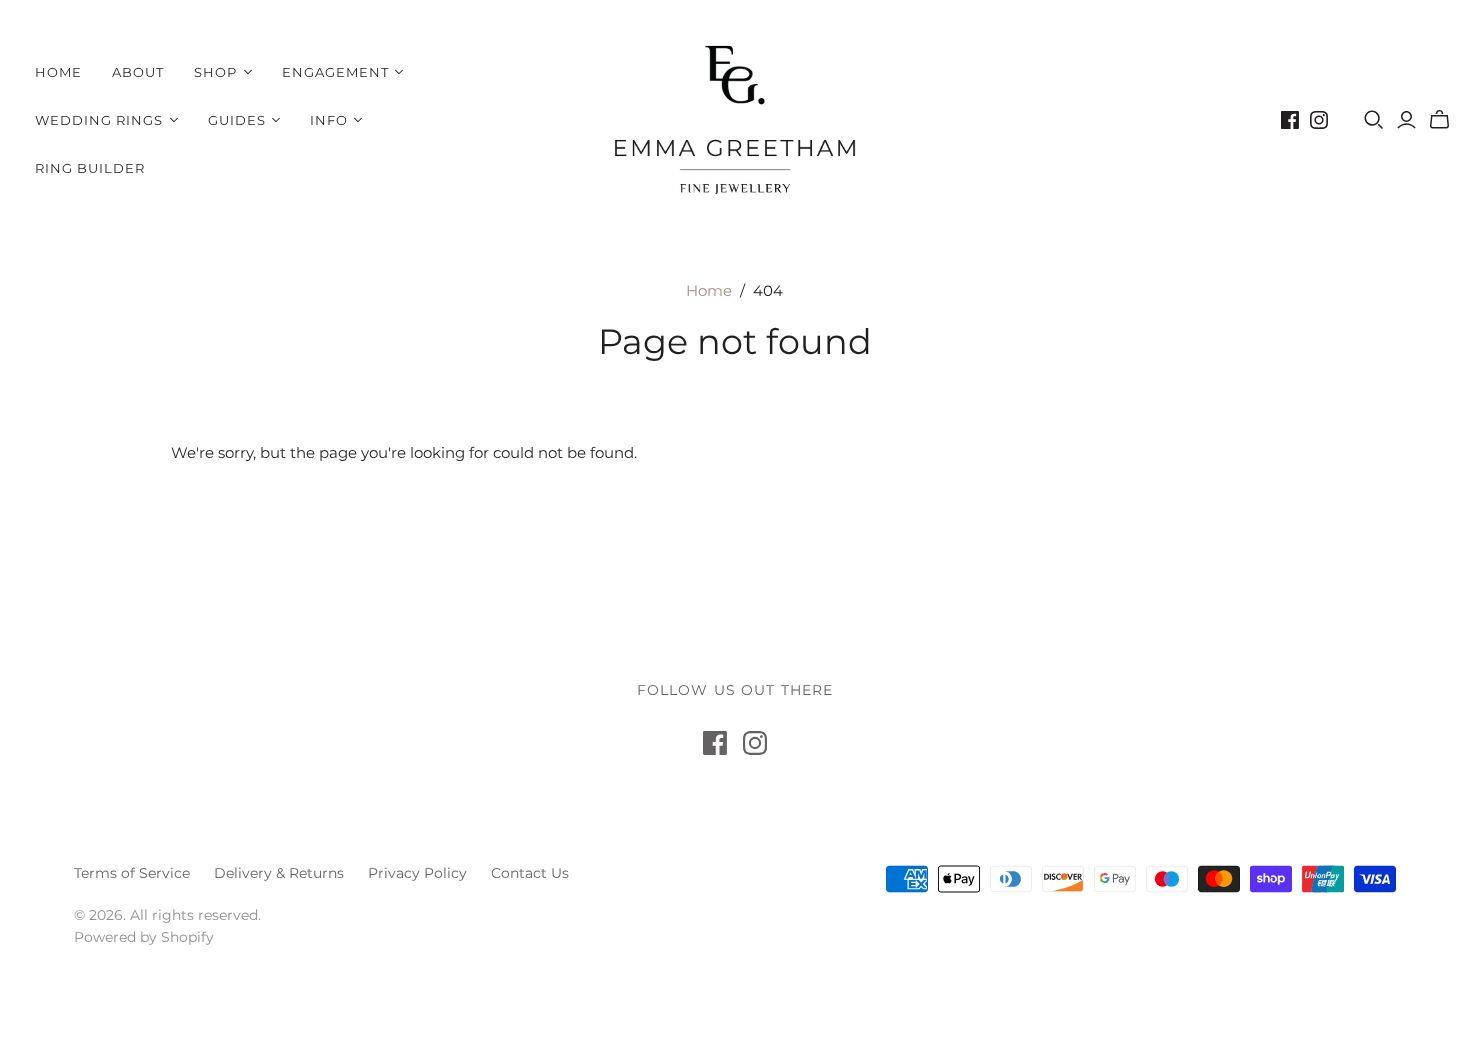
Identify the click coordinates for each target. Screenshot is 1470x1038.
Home (58, 72)
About (138, 72)
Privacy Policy (417, 873)
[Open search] (1374, 120)
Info (329, 120)
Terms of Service (132, 873)
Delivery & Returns (279, 873)
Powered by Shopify (144, 937)
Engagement (335, 72)
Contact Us (530, 873)
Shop (215, 72)
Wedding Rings (99, 120)
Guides (237, 120)
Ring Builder (90, 168)
